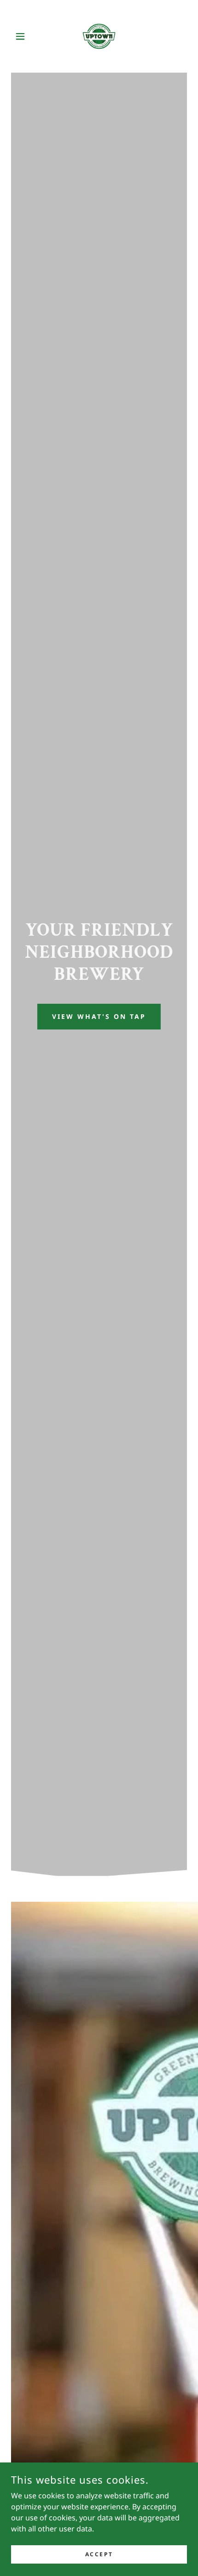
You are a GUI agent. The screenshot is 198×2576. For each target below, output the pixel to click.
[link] (99, 36)
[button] (24, 36)
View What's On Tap (99, 1016)
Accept (99, 2554)
